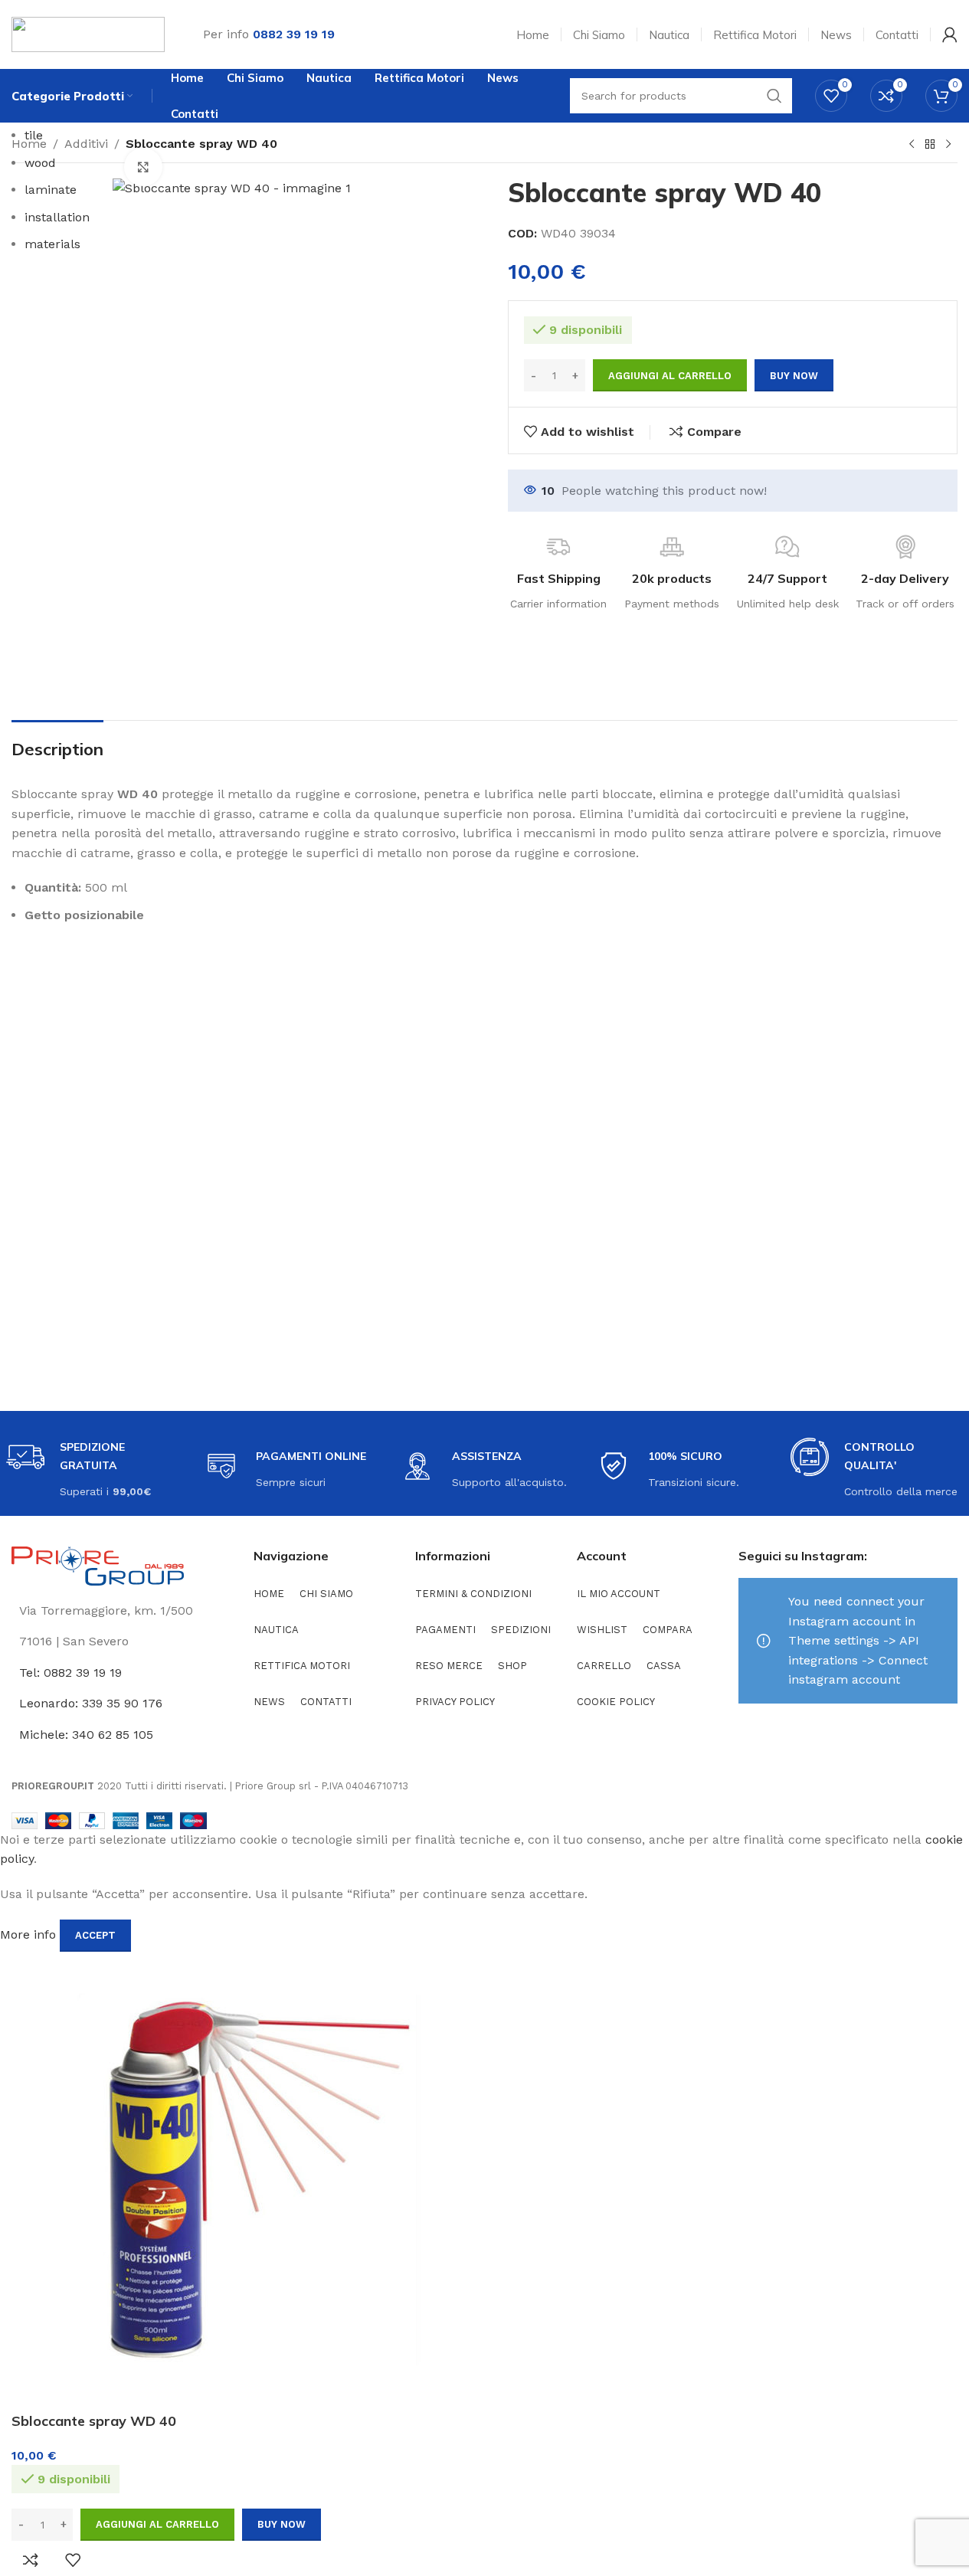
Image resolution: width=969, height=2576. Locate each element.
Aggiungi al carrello (670, 376)
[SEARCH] (774, 96)
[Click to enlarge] (143, 167)
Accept (95, 1935)
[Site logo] (88, 33)
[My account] (950, 34)
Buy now (282, 2524)
